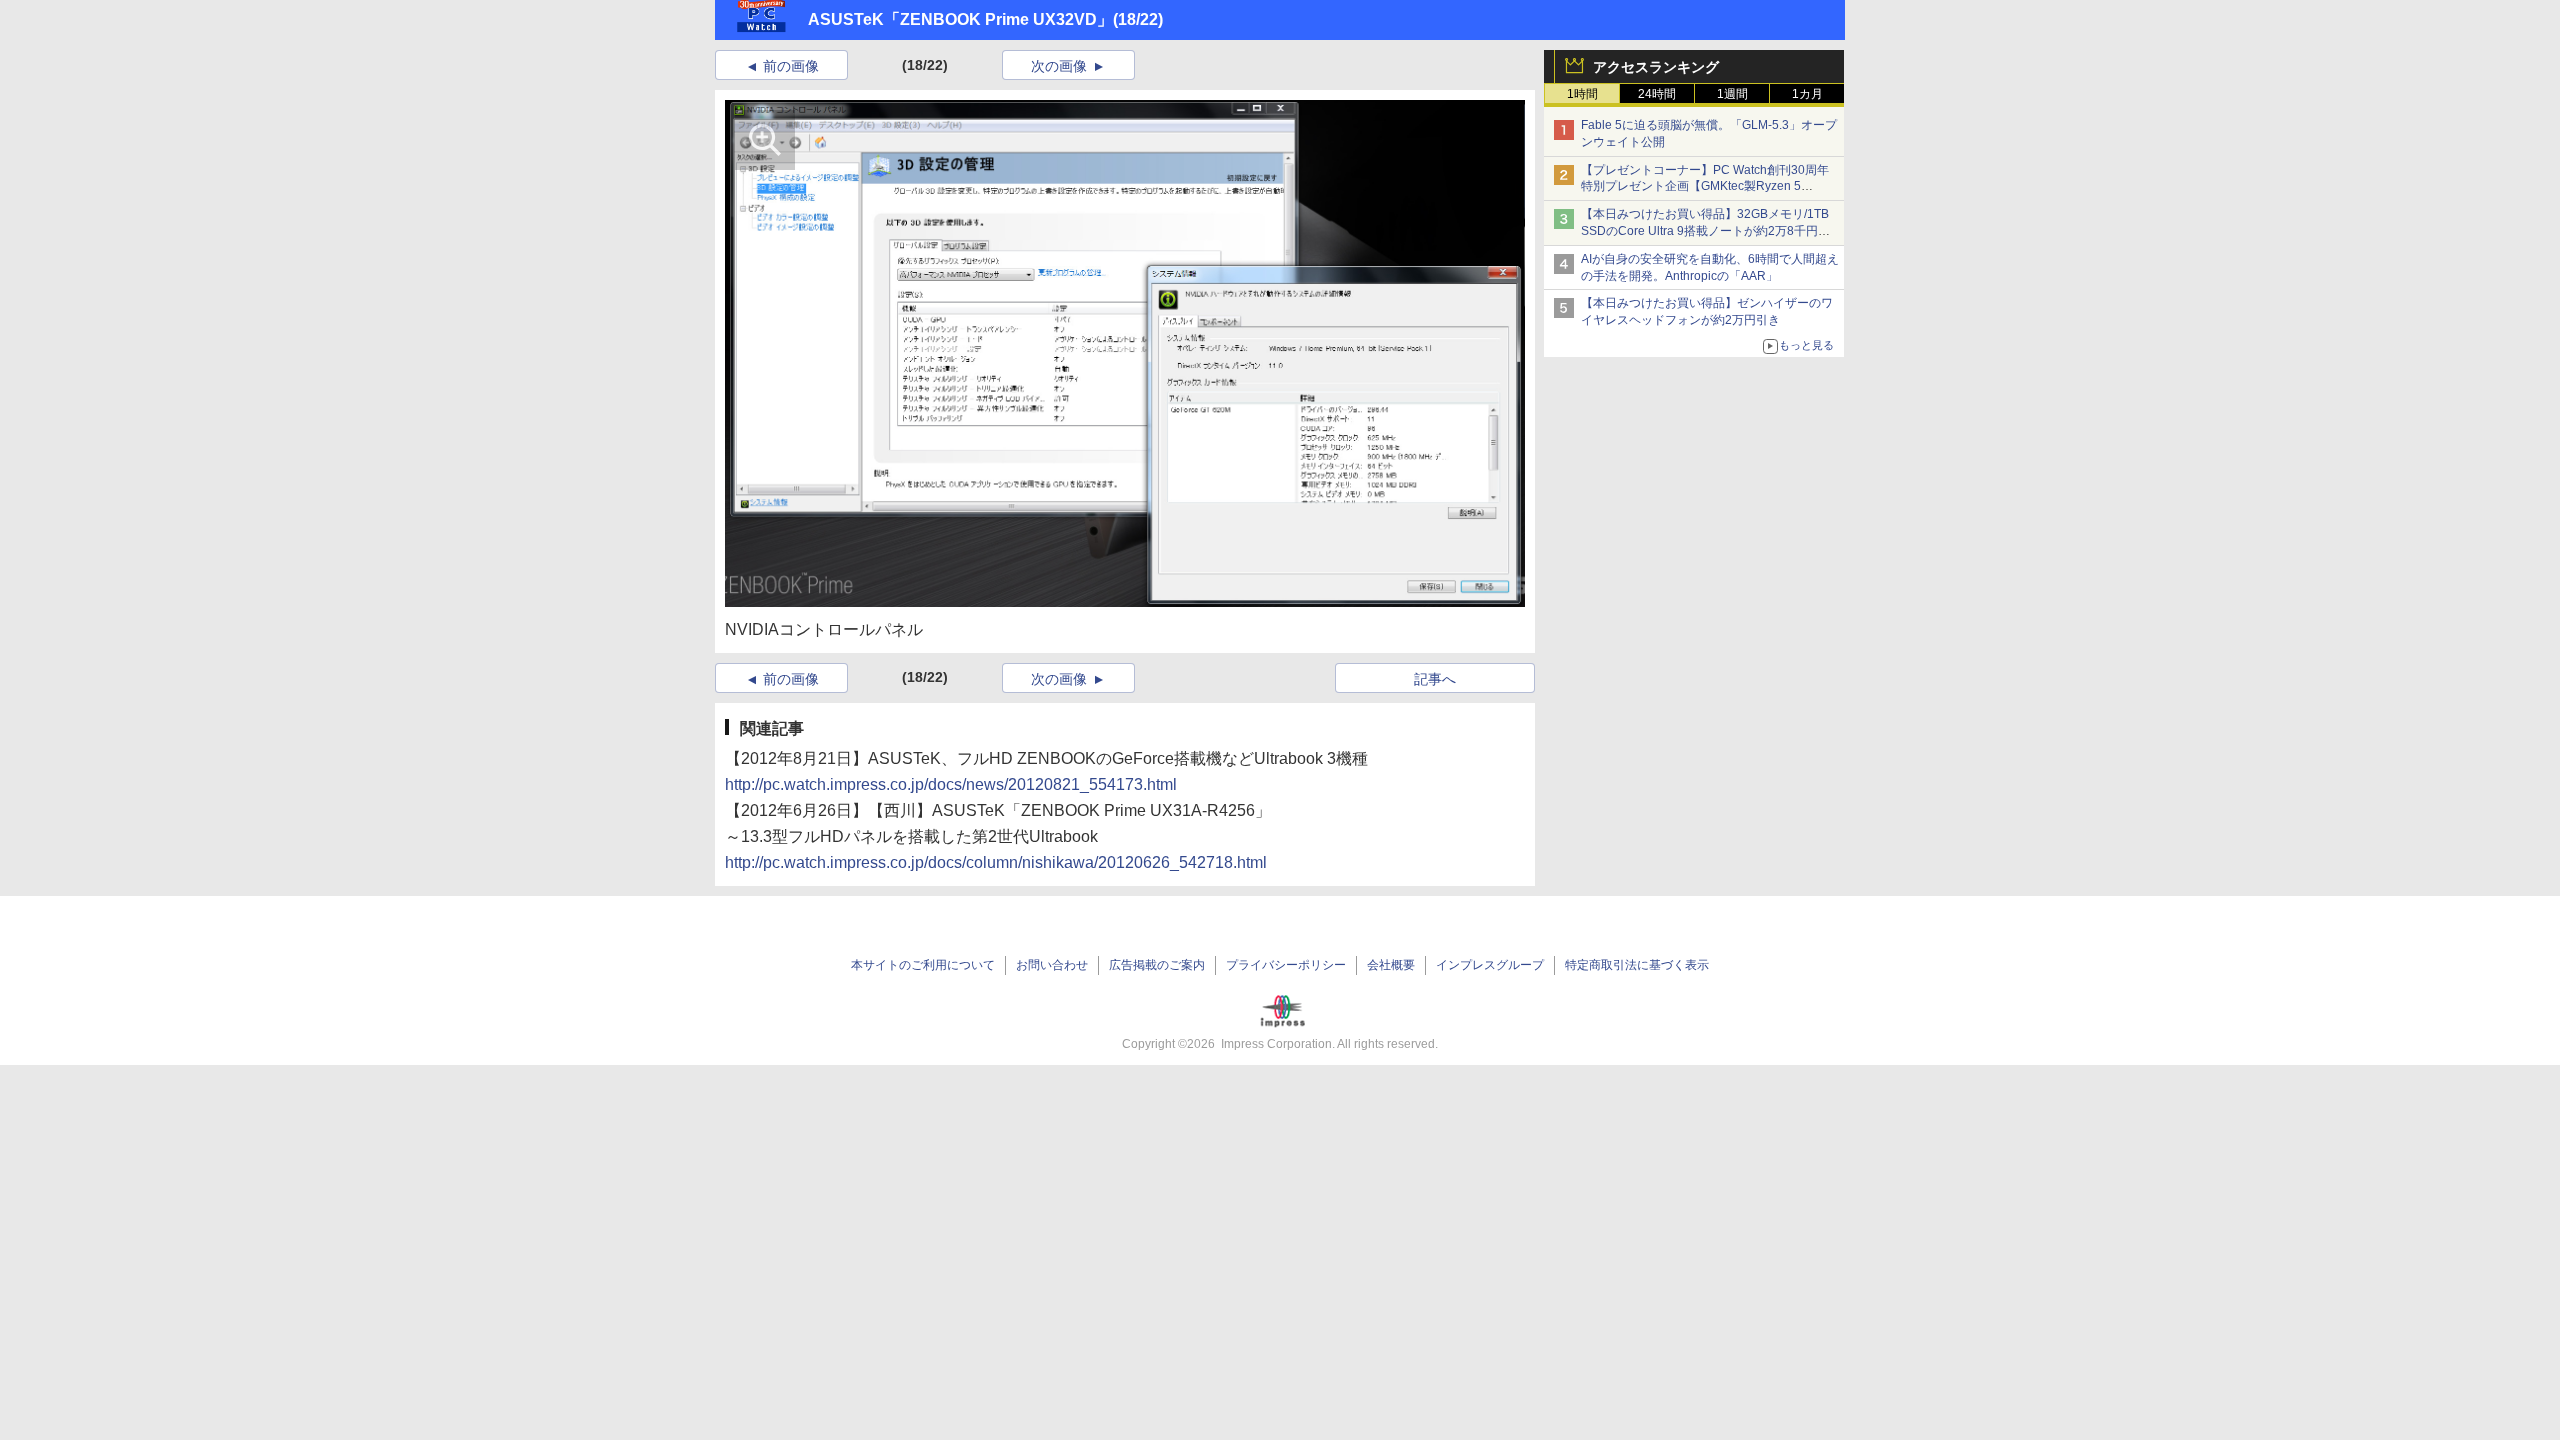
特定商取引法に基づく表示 (1637, 965)
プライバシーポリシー (1286, 965)
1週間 (1732, 94)
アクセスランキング (1656, 67)
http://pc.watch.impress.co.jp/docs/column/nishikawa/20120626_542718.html (996, 862)
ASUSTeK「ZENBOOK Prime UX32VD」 (960, 19)
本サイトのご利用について (923, 965)
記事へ (1435, 679)
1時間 (1582, 94)
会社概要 (1391, 965)
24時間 (1657, 94)
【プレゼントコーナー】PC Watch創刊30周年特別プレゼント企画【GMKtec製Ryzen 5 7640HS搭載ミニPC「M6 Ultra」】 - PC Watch (1709, 187)
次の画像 (1059, 66)
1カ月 (1807, 94)
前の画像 (791, 66)
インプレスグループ (1490, 965)
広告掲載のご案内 (1157, 965)
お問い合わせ (1052, 965)
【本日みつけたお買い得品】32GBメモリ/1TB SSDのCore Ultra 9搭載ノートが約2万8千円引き (1705, 231)
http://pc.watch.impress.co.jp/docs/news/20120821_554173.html (951, 784)
